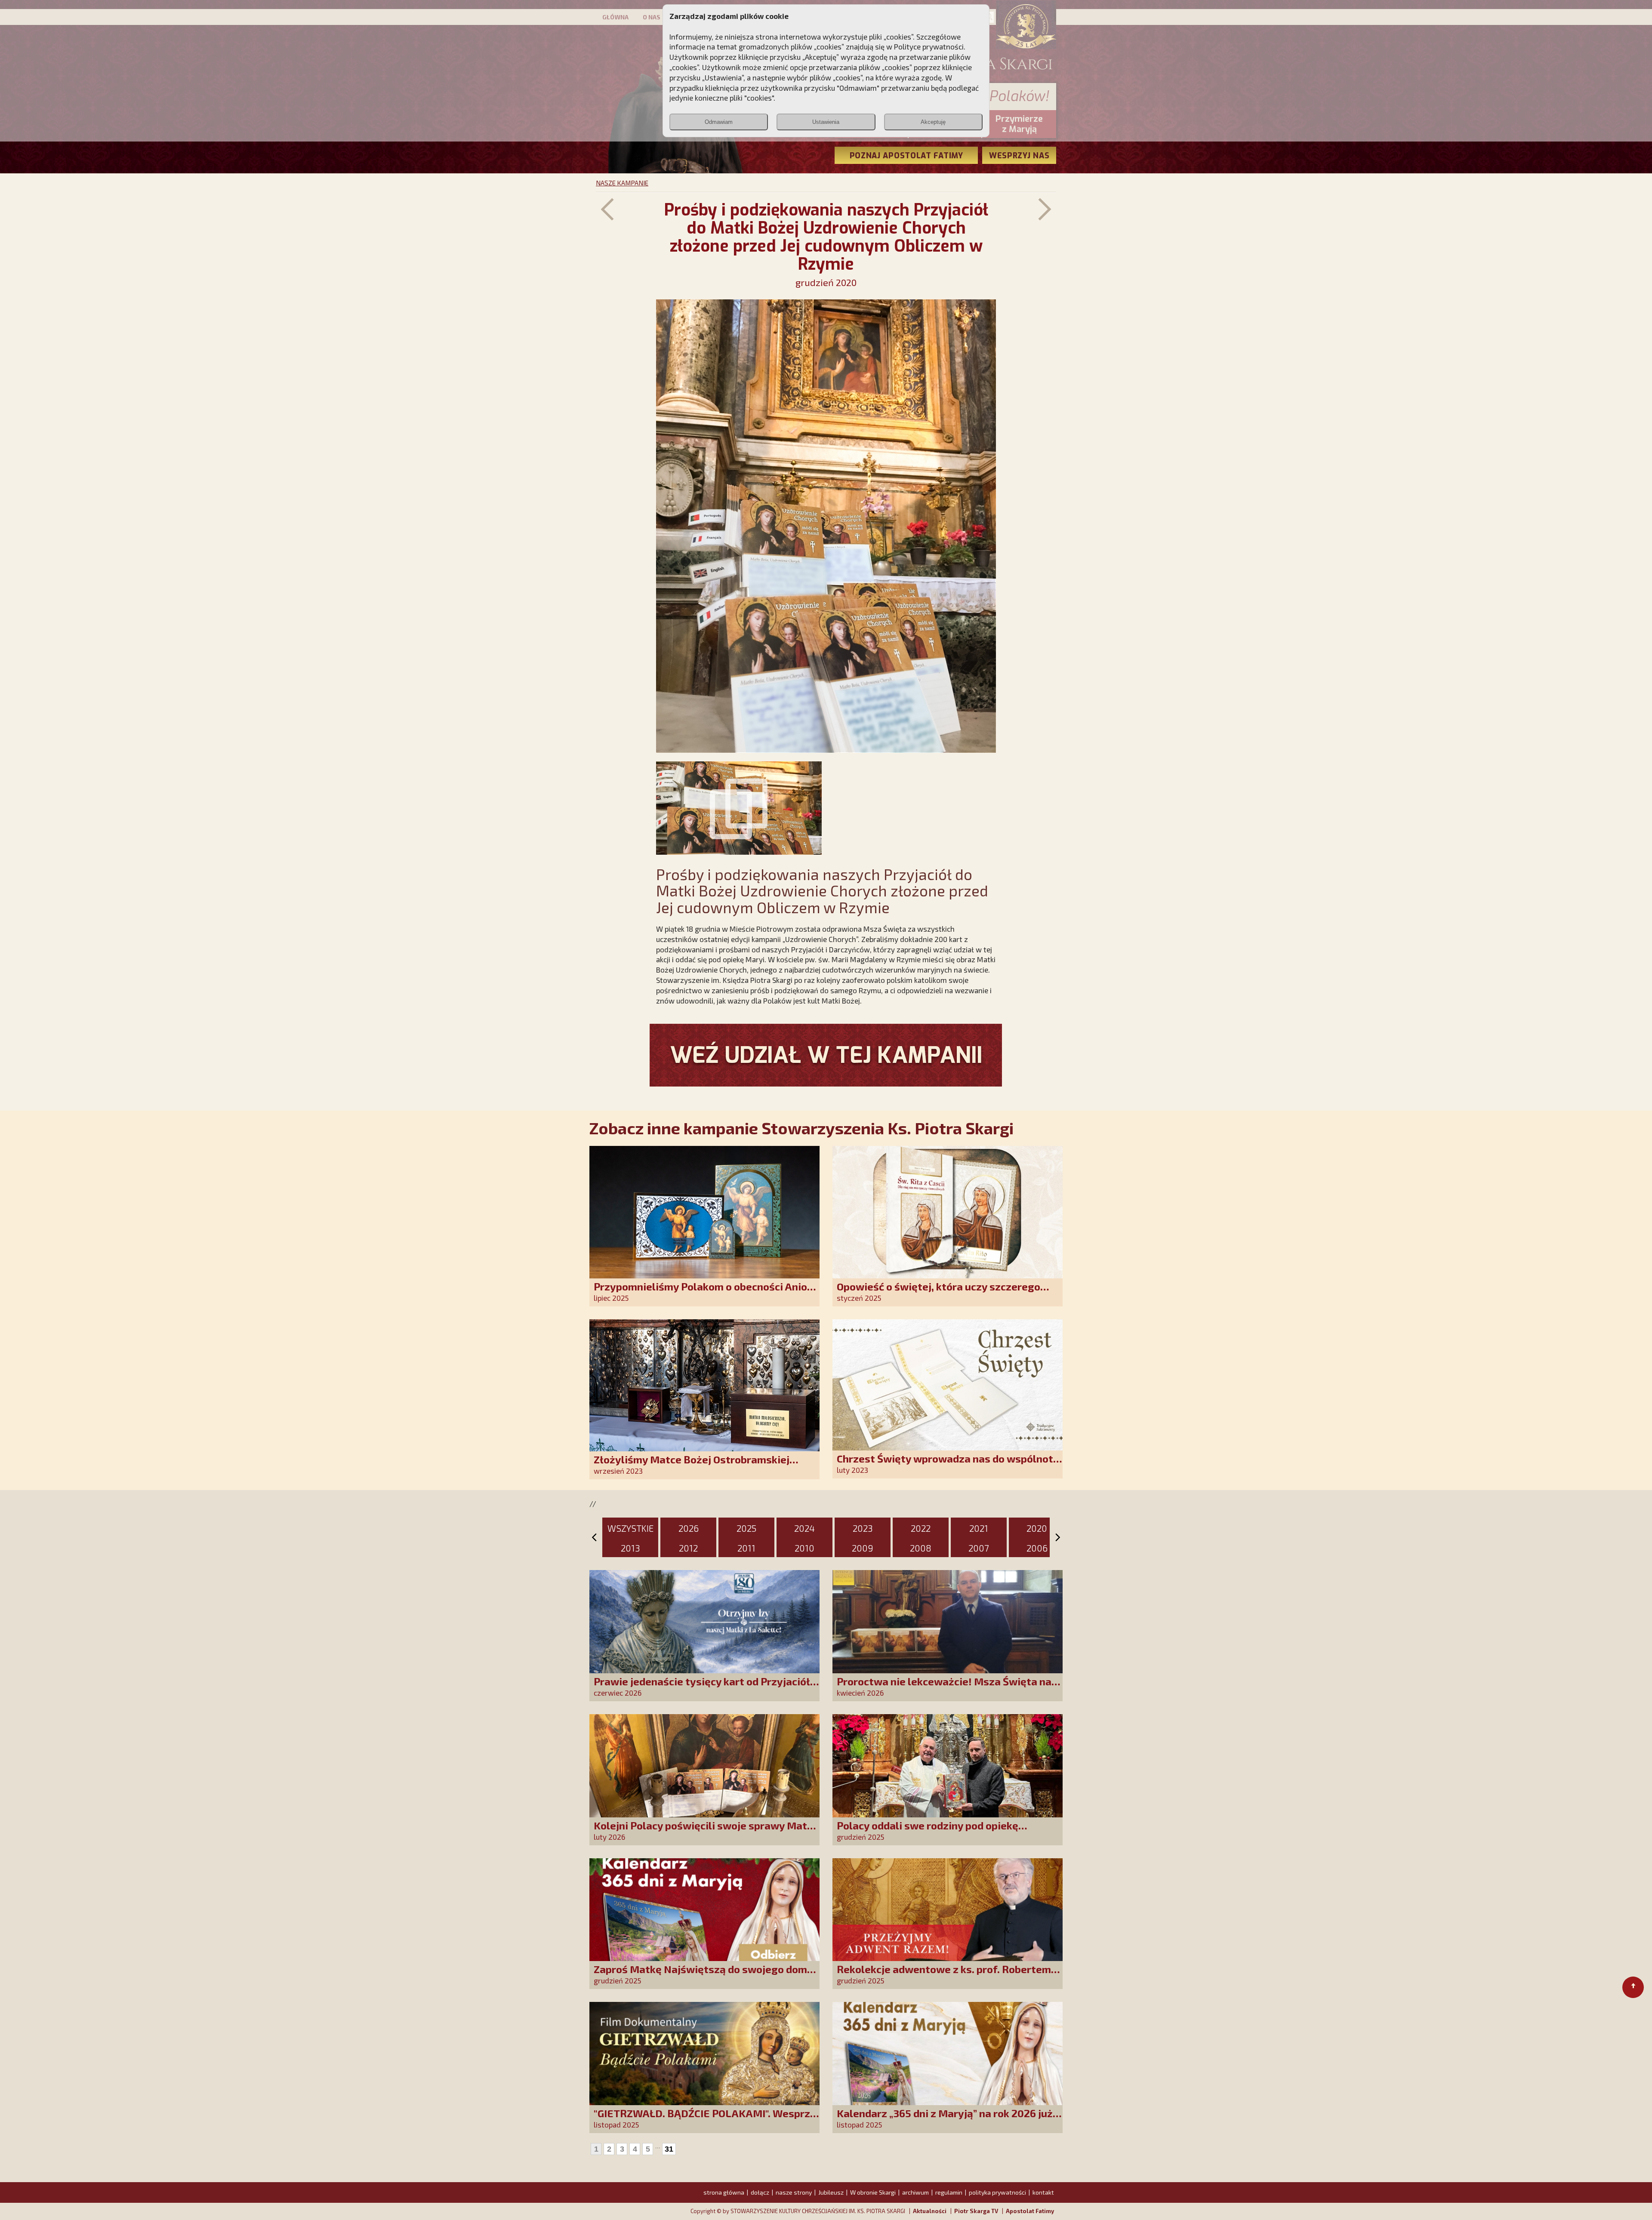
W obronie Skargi (873, 2192)
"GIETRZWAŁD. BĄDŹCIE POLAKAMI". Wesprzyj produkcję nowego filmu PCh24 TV (706, 2119)
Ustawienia (826, 122)
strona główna (724, 2192)
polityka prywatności (997, 2192)
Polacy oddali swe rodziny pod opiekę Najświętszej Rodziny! (928, 1831)
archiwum (915, 2192)
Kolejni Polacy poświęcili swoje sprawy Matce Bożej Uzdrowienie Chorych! (706, 1831)
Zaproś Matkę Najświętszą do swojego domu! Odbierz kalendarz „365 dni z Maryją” (705, 1975)
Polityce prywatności (929, 46)
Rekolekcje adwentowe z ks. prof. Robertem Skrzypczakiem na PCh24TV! (944, 1975)
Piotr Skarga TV (976, 2211)
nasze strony (794, 2192)
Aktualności (930, 2211)
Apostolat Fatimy (1030, 2211)
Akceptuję (933, 122)
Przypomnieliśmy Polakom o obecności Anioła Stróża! (705, 1292)
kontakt (1043, 2192)
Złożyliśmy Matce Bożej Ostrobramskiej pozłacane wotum (692, 1465)
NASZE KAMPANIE (622, 183)
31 (669, 2149)
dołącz (760, 2192)
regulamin (949, 2192)
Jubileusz (831, 2192)
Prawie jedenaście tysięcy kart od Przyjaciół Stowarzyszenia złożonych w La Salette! (702, 1687)
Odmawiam (719, 122)
